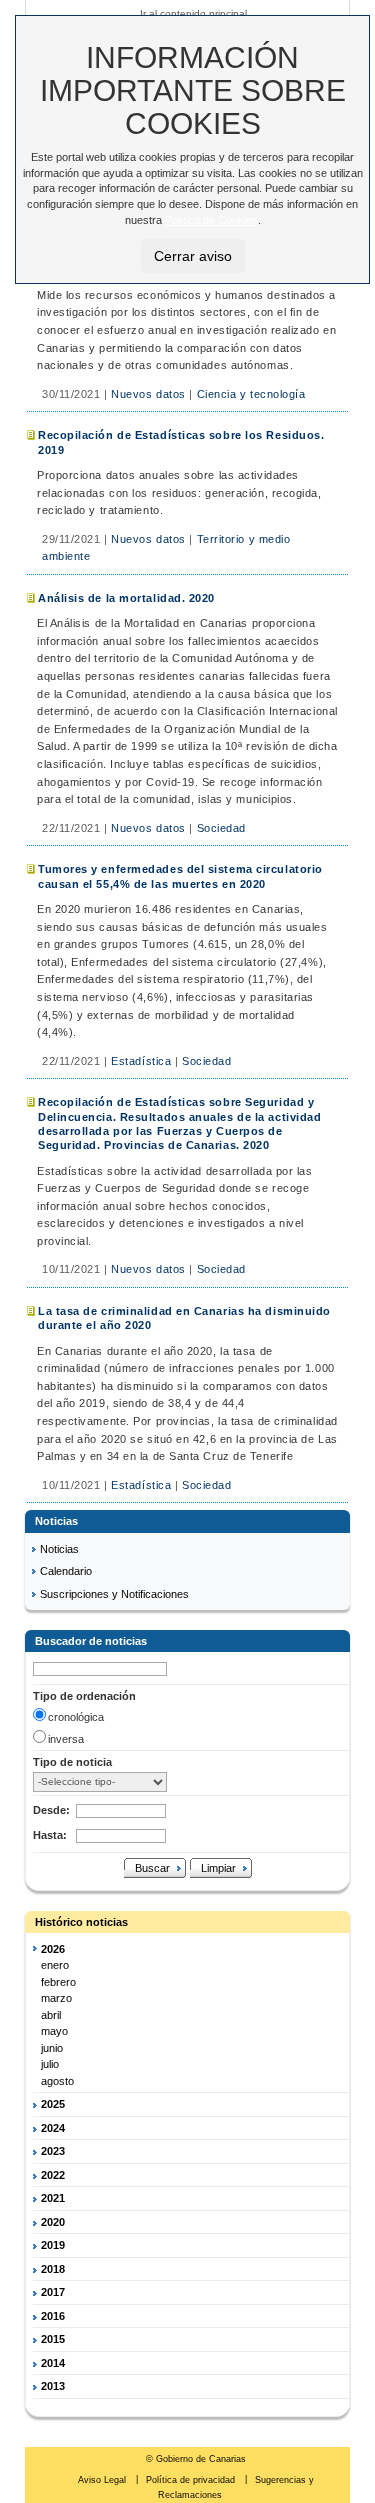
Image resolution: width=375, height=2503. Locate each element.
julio (50, 2064)
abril (51, 2015)
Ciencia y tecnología (251, 394)
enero (55, 1965)
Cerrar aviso (193, 256)
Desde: (51, 1810)
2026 (53, 1949)
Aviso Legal (103, 2480)
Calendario (66, 1571)
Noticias (59, 1549)
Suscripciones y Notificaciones (114, 1594)
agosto (57, 2081)
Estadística (141, 1061)
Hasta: (50, 1835)
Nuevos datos (148, 394)
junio (52, 2048)
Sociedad (221, 828)
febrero (58, 1982)
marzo (56, 1998)
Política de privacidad (192, 2480)
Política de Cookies (211, 220)
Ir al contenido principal (193, 13)
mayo (54, 2031)
